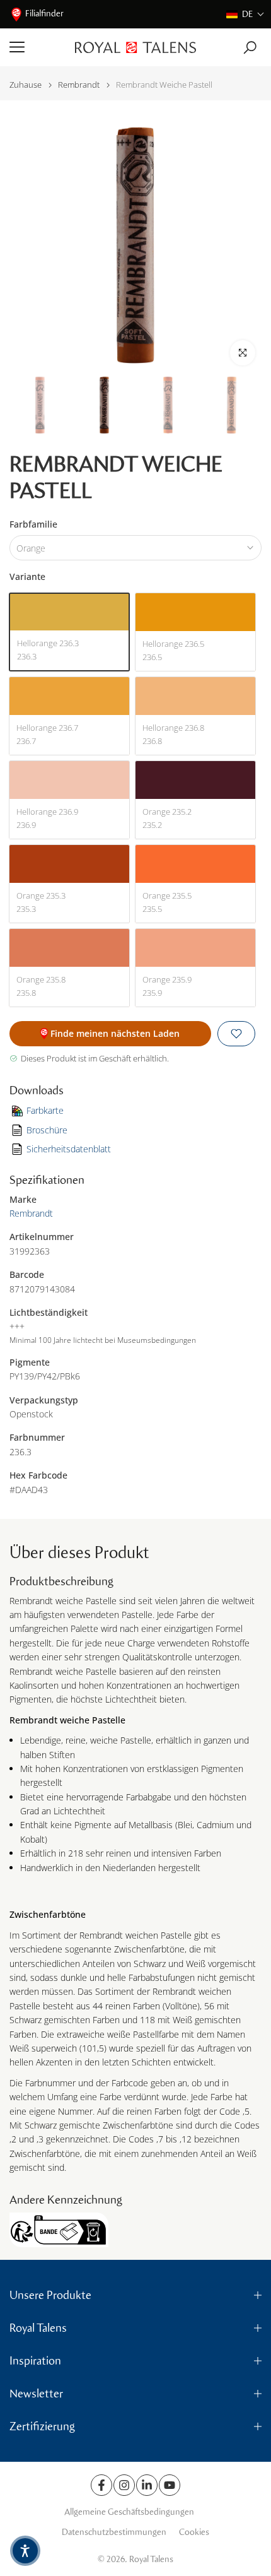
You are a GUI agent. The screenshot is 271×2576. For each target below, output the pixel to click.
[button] (245, 14)
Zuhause (26, 85)
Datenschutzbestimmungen (114, 2532)
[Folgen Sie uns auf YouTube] (170, 2485)
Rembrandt (79, 85)
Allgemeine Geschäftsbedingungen (129, 2512)
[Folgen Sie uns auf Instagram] (124, 2485)
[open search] (250, 48)
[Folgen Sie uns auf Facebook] (101, 2485)
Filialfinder (44, 14)
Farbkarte (45, 1110)
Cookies (194, 2532)
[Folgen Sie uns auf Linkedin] (147, 2485)
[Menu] (37, 47)
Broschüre (47, 1130)
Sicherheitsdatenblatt (69, 1149)
